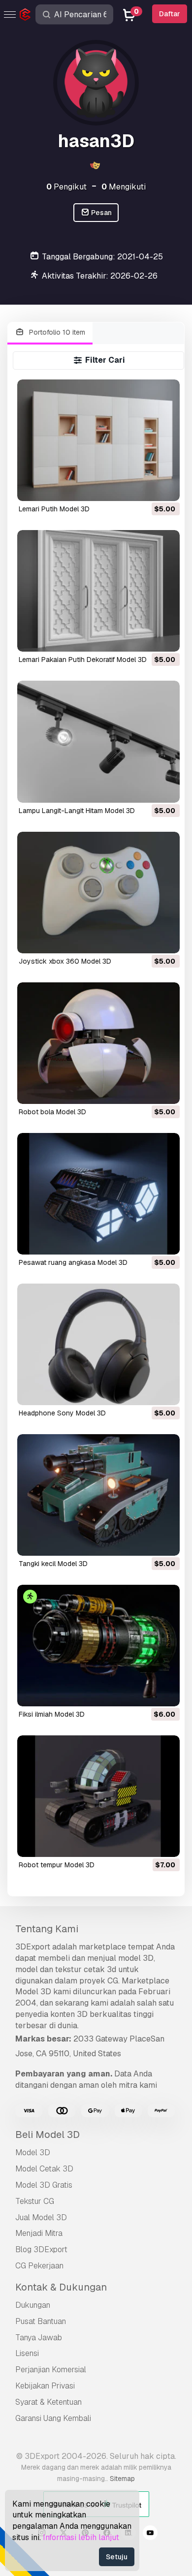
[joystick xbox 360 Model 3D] (98, 893)
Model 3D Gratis (44, 2185)
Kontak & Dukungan (61, 2287)
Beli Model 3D (48, 2135)
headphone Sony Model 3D (62, 1413)
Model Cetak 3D (44, 2169)
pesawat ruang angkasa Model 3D (73, 1262)
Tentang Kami (47, 1929)
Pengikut (66, 187)
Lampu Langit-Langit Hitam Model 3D (77, 811)
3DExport (33, 1947)
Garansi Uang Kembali (53, 2418)
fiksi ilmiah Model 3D (52, 1714)
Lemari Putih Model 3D (54, 509)
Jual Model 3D (41, 2217)
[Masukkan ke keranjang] (145, 487)
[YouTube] (150, 2534)
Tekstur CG (35, 2201)
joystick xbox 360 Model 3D (65, 961)
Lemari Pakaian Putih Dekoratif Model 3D (83, 660)
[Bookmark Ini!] (165, 487)
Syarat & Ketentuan (48, 2402)
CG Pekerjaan (39, 2266)
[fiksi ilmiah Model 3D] (98, 1646)
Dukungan (33, 2305)
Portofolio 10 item (56, 332)
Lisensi (27, 2353)
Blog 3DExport (41, 2249)
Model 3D (33, 2152)
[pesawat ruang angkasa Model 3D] (98, 1194)
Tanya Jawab (39, 2338)
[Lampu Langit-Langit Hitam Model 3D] (98, 741)
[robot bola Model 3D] (98, 1043)
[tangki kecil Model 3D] (98, 1495)
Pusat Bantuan (41, 2321)
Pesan (101, 213)
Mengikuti (124, 187)
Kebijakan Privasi (45, 2386)
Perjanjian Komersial (51, 2370)
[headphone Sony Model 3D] (98, 1344)
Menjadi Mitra (39, 2233)
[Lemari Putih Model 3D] (98, 440)
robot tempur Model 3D (57, 1865)
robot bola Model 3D (52, 1112)
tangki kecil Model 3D (53, 1564)
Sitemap (122, 2479)
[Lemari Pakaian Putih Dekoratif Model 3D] (98, 591)
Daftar (170, 14)
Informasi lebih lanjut (81, 2537)
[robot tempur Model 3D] (98, 1796)
